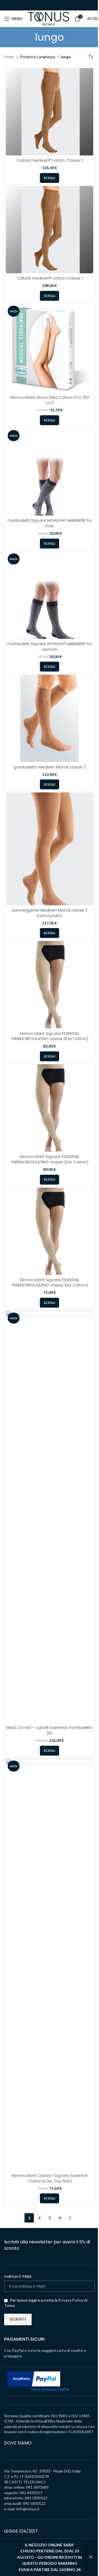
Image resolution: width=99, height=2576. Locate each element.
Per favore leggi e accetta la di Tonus (46, 2303)
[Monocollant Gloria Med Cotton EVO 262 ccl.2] (50, 348)
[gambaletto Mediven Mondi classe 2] (50, 718)
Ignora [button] (91, 2557)
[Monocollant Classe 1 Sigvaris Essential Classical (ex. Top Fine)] (50, 1965)
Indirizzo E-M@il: (18, 2276)
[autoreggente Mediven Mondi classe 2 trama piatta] (50, 849)
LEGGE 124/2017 (21, 2531)
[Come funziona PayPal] (34, 2378)
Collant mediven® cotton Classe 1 (50, 278)
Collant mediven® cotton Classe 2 (50, 160)
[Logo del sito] (48, 18)
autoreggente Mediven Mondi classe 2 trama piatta (50, 913)
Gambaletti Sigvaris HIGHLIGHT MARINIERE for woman (50, 647)
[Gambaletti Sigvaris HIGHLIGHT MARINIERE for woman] (50, 595)
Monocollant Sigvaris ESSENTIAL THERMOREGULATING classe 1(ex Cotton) (50, 1283)
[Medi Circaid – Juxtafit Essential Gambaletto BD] (50, 1517)
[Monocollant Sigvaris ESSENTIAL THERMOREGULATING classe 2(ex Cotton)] (50, 1108)
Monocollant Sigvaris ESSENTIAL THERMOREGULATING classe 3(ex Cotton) (50, 1036)
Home (9, 57)
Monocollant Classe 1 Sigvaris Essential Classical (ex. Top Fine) (50, 2178)
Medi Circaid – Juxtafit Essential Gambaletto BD (50, 1730)
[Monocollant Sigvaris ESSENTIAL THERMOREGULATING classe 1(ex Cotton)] (50, 1231)
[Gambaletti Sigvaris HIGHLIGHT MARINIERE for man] (50, 472)
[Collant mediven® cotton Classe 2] (50, 112)
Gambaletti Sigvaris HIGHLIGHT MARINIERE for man (50, 523)
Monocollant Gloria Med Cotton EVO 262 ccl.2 (50, 400)
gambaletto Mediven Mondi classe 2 (50, 767)
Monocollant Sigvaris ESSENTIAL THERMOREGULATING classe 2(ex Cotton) (50, 1159)
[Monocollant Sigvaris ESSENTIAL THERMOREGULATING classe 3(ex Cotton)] (50, 985)
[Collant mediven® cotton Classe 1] (50, 230)
